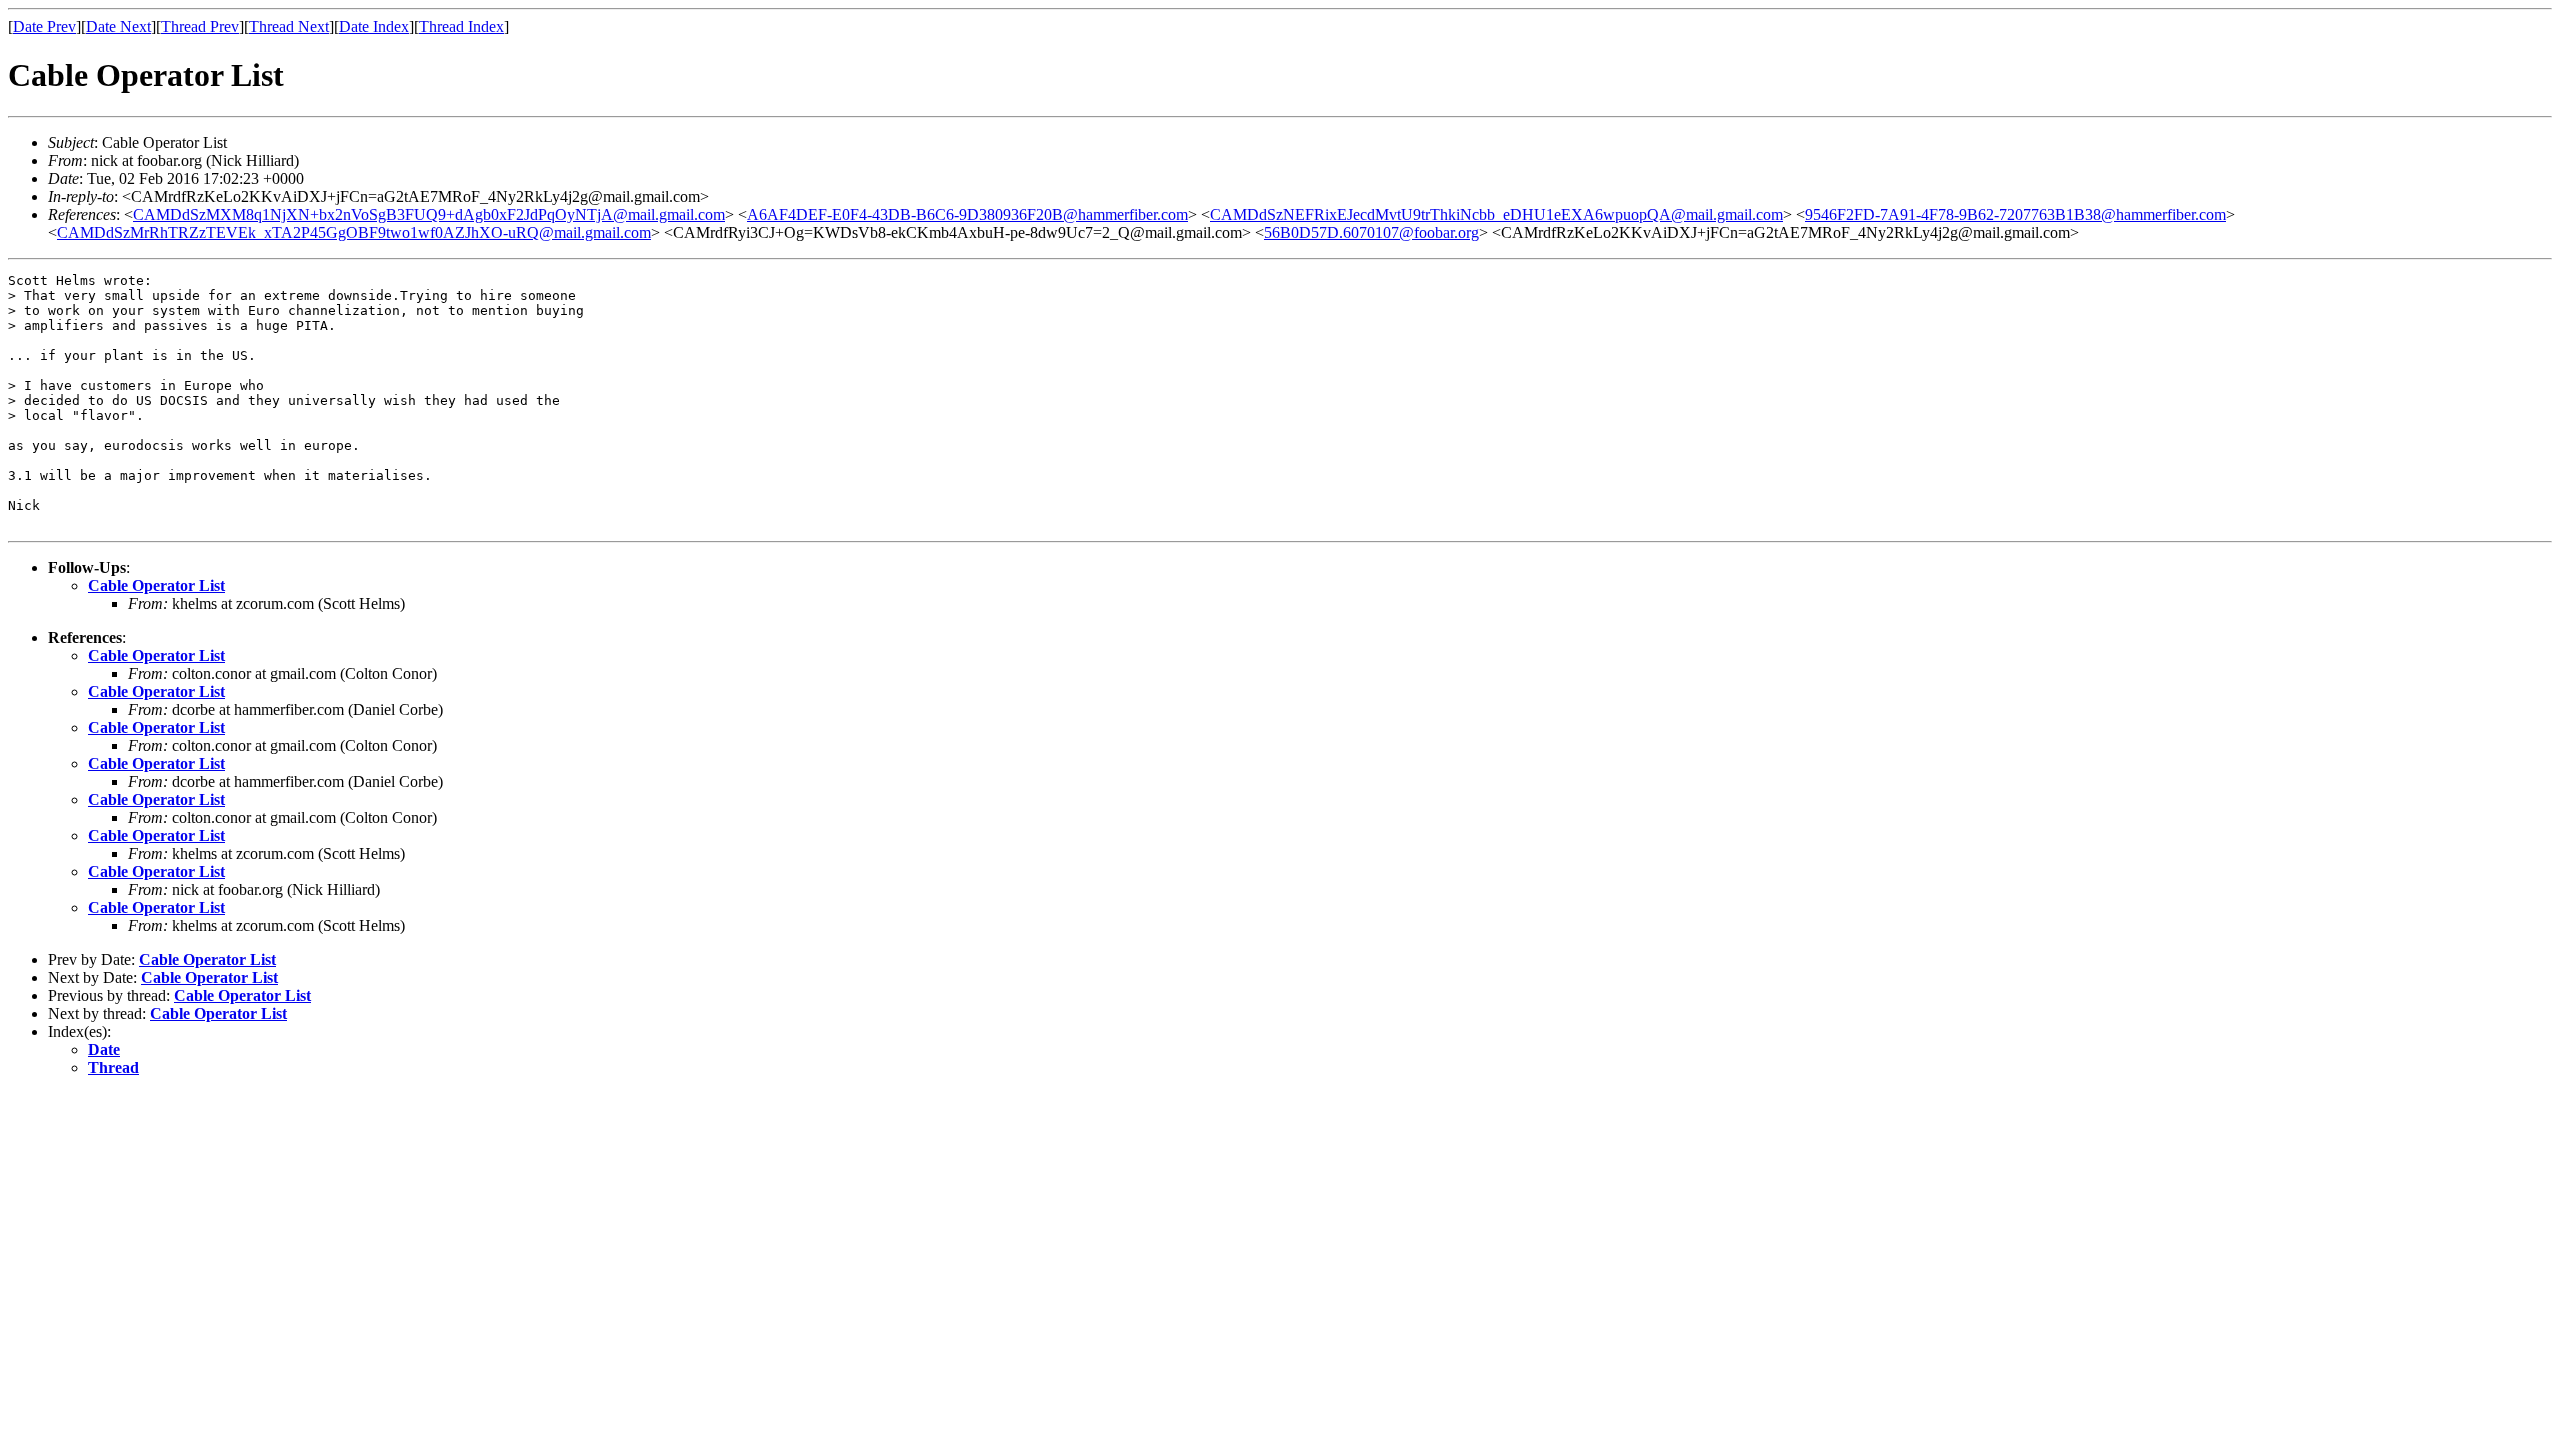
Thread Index (461, 26)
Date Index (374, 26)
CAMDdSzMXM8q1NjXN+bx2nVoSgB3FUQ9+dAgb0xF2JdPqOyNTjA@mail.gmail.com (429, 214)
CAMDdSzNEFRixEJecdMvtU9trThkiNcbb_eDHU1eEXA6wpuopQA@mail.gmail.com (1496, 214)
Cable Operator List (156, 585)
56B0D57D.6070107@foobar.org (1371, 232)
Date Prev (44, 26)
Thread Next (289, 26)
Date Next (118, 26)
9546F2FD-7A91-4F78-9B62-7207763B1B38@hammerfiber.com (2015, 214)
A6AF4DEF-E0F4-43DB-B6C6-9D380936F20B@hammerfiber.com (967, 214)
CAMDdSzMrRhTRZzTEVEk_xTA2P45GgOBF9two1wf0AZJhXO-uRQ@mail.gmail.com (354, 232)
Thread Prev (200, 26)
